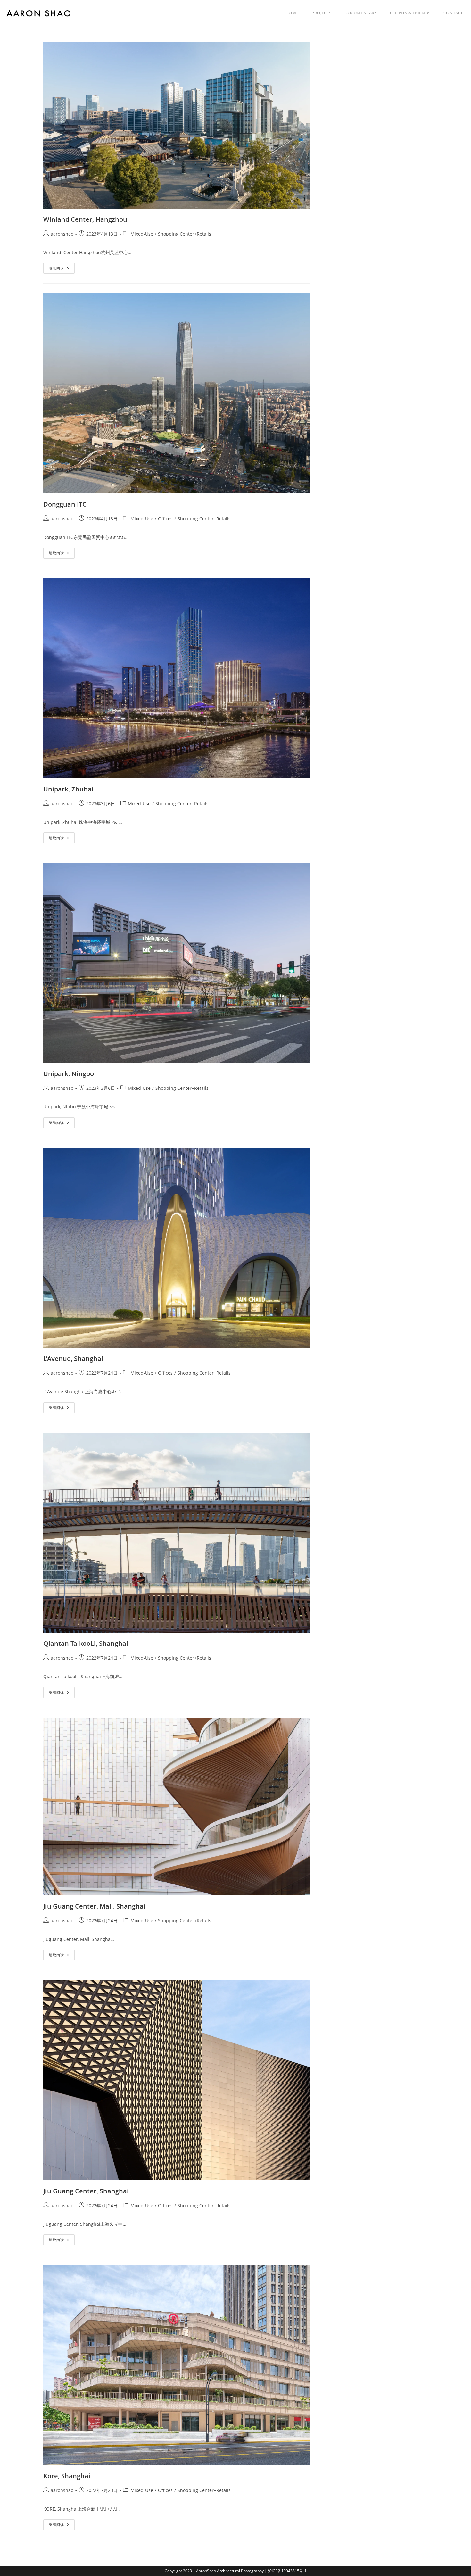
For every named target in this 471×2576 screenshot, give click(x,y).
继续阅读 (62, 269)
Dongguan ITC (65, 504)
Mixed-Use (142, 234)
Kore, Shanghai (67, 2476)
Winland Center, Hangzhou (85, 219)
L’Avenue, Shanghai (73, 1358)
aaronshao (62, 234)
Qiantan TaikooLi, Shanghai (86, 1643)
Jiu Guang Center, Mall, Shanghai (94, 1906)
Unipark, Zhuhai (68, 789)
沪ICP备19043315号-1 (287, 2571)
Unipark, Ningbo (69, 1074)
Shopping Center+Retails (185, 234)
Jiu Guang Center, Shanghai (86, 2191)
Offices (165, 519)
